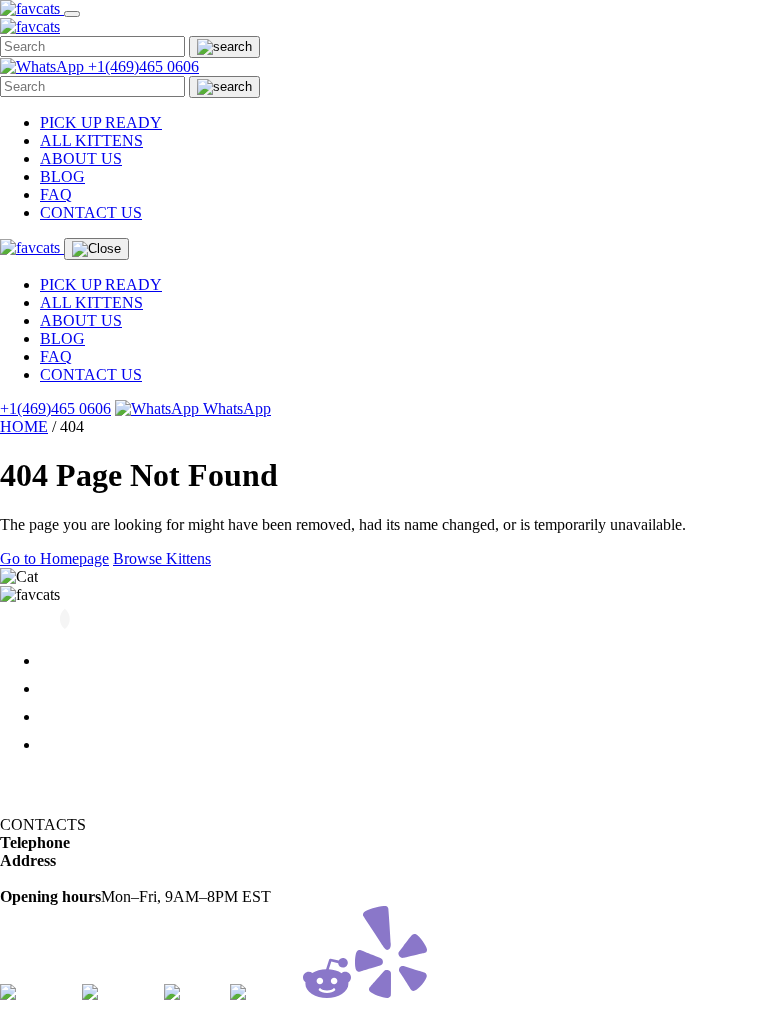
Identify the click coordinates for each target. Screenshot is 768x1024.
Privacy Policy (46, 806)
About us (71, 688)
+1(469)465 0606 (143, 66)
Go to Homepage (54, 558)
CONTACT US (91, 212)
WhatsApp (235, 408)
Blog (55, 716)
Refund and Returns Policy (85, 778)
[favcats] (32, 8)
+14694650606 (118, 842)
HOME (24, 426)
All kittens (74, 660)
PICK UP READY (101, 122)
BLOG (62, 176)
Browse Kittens (162, 558)
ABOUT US (81, 158)
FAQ (56, 194)
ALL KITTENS (91, 140)
